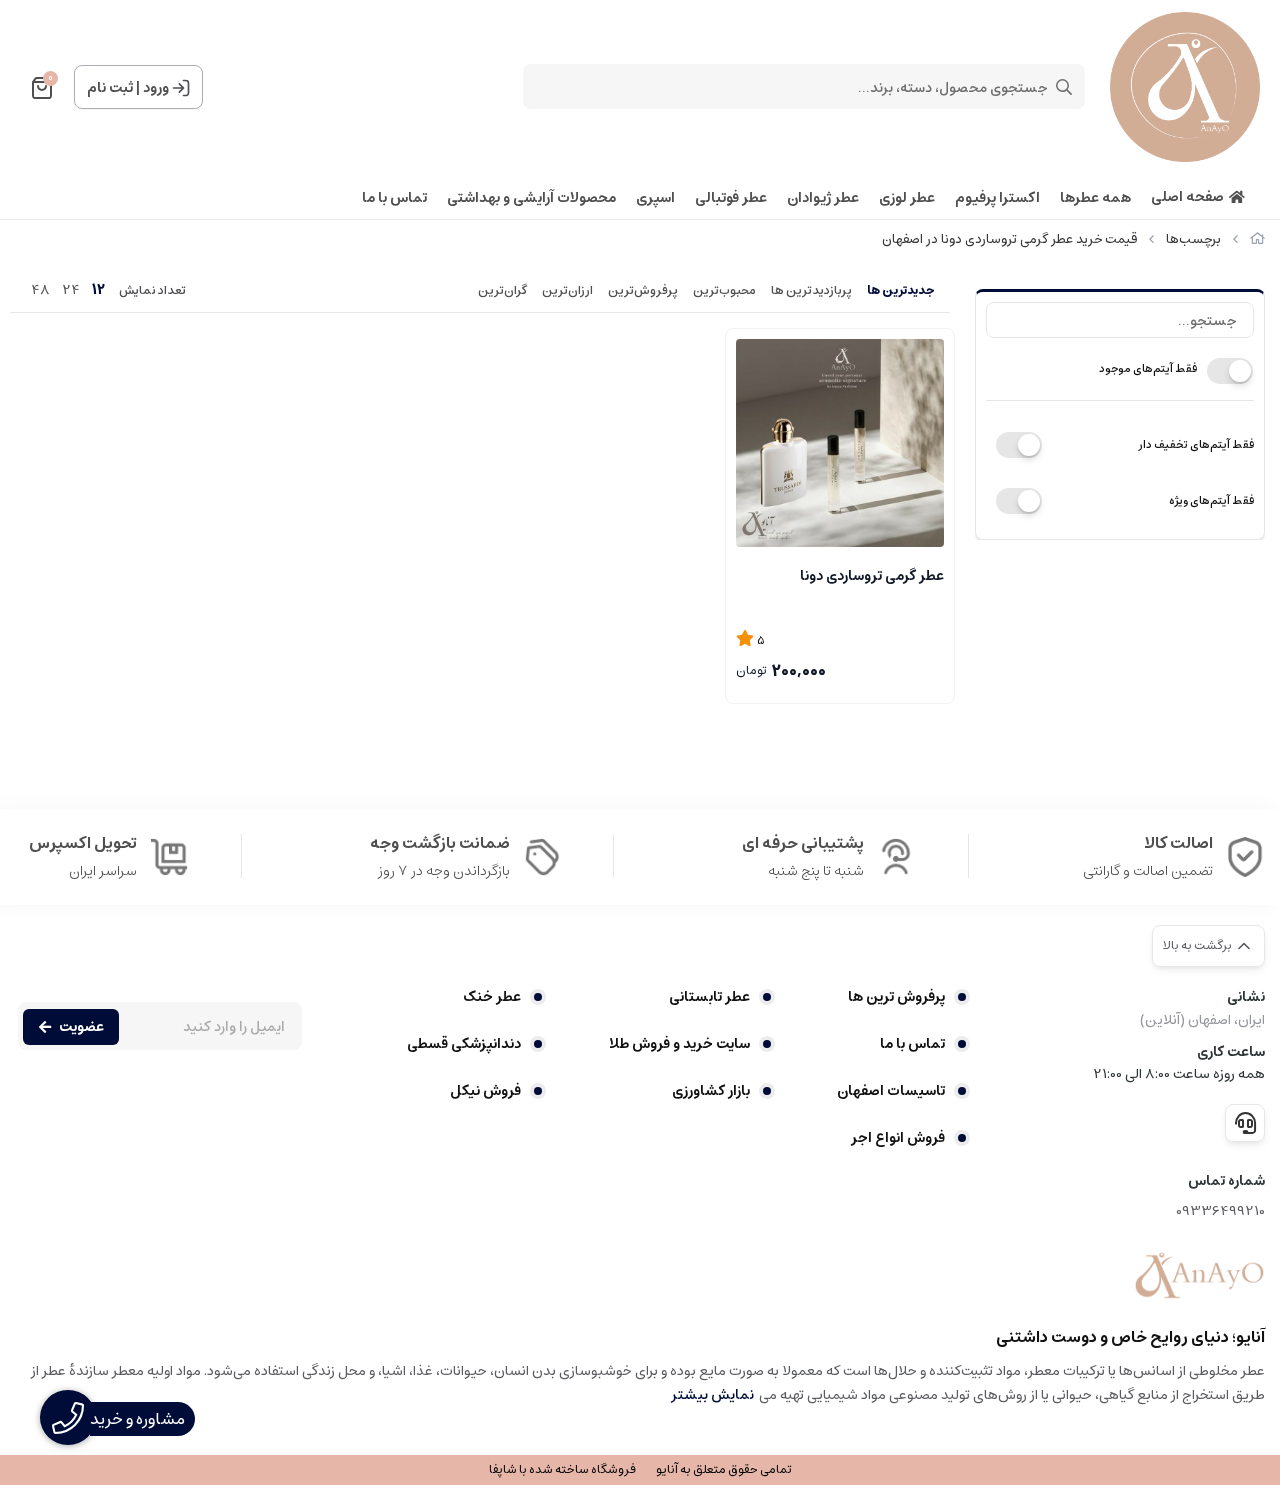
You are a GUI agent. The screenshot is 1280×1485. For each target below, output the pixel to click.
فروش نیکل (485, 1091)
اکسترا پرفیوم (997, 198)
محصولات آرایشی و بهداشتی (531, 198)
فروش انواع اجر (898, 1138)
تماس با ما (394, 198)
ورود (156, 88)
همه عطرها (1095, 198)
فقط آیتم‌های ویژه (1211, 500)
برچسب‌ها (1193, 239)
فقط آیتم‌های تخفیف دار (1196, 444)
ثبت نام (110, 88)
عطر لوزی (907, 198)
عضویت (81, 1027)
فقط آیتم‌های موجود (1148, 368)
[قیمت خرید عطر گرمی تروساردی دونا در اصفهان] (1199, 1276)
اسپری (655, 198)
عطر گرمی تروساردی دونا (872, 576)
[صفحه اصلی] (1257, 239)
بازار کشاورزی (710, 1091)
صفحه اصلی (1187, 197)
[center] (1064, 87)
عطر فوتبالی (731, 198)
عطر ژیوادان (823, 198)
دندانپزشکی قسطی (464, 1044)
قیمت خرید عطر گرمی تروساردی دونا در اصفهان (1009, 239)
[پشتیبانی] (1245, 1123)
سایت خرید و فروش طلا (679, 1044)
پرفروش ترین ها (896, 997)
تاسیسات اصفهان (891, 1091)
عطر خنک (492, 997)
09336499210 (1220, 1211)
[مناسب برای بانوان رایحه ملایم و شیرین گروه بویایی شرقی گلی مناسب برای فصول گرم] (840, 443)
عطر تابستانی (709, 997)
